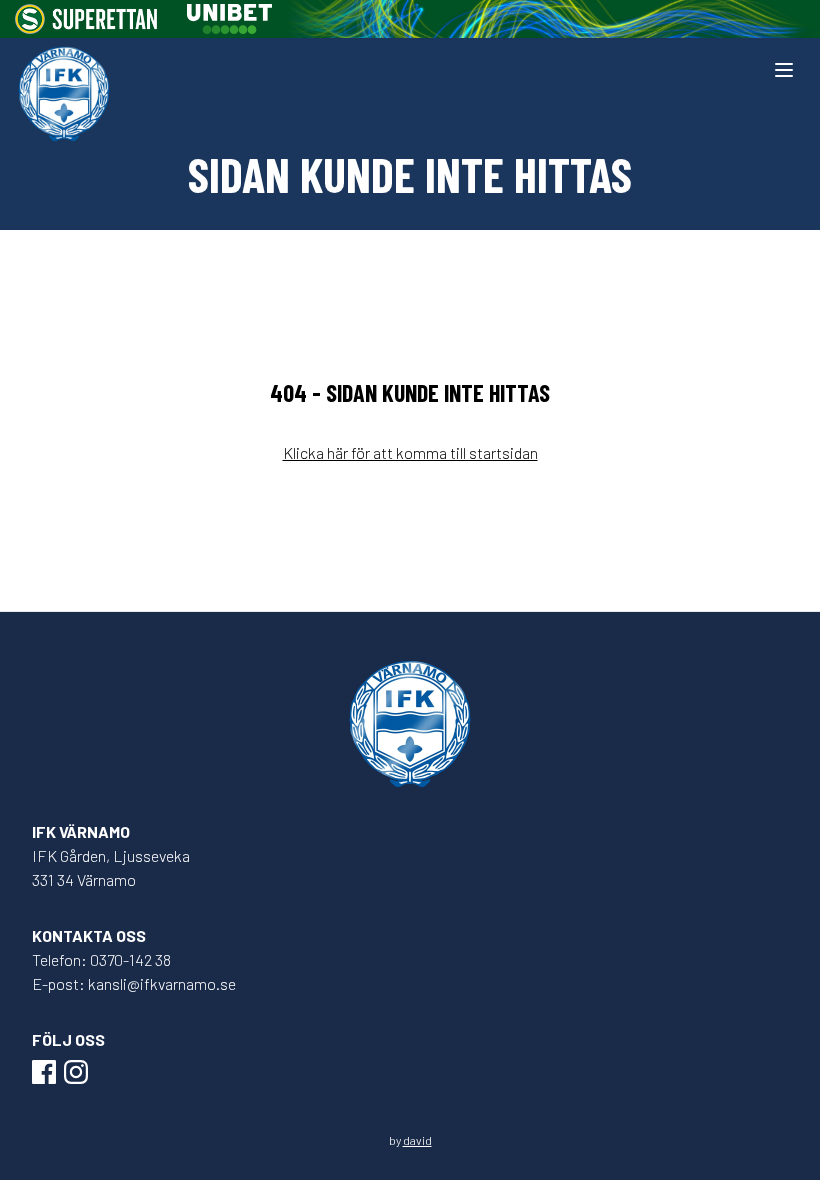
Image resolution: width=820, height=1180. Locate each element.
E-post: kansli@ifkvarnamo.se (134, 983)
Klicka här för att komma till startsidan (410, 452)
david (417, 1140)
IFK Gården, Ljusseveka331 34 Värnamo (111, 867)
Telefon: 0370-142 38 (101, 959)
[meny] (784, 70)
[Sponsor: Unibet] (229, 19)
